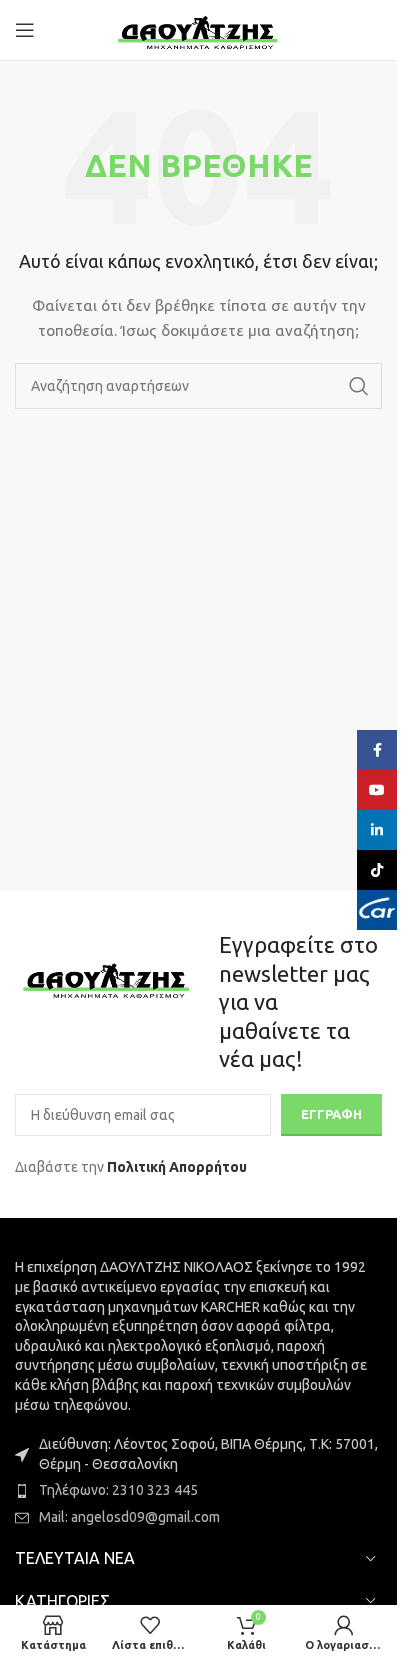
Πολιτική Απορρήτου (177, 1167)
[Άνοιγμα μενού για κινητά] (25, 30)
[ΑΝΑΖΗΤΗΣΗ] (359, 386)
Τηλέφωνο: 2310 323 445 (118, 1490)
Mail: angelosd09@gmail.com (129, 1517)
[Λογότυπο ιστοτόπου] (198, 29)
